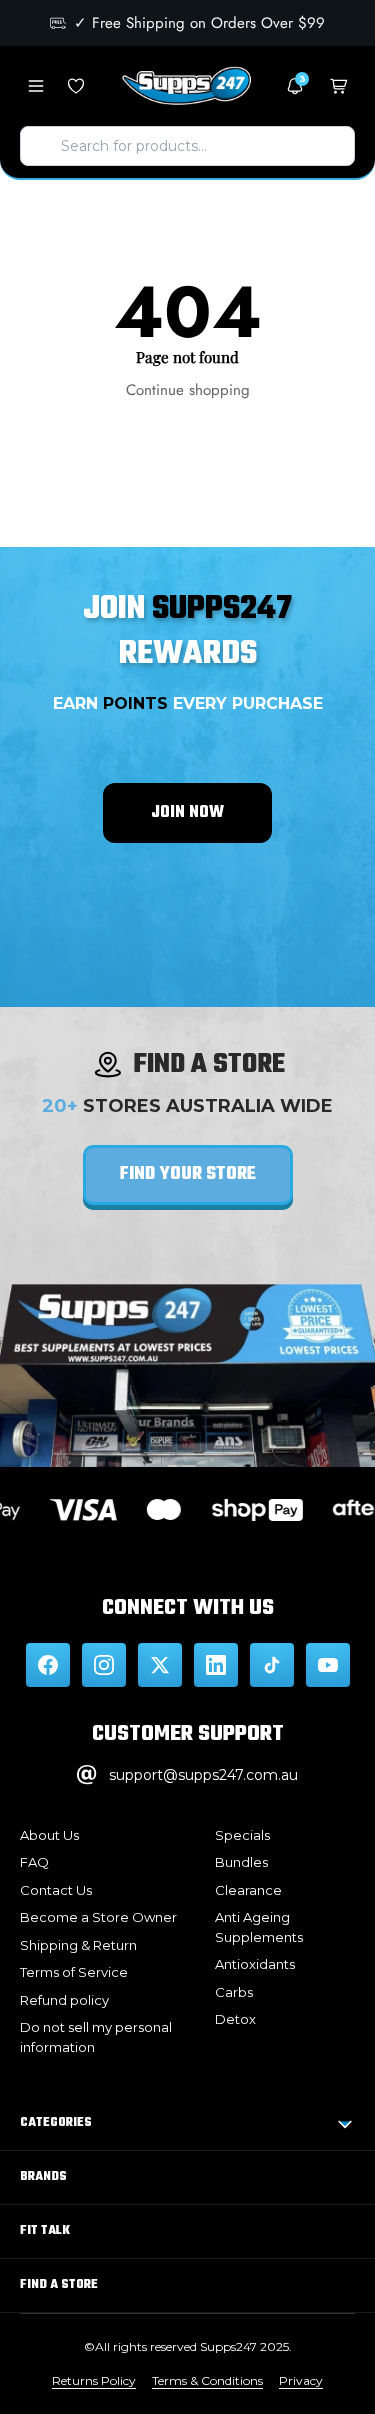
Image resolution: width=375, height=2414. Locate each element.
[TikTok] (272, 1665)
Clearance (248, 1890)
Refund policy (64, 2000)
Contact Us (56, 1890)
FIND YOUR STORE (188, 1174)
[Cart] (339, 86)
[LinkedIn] (216, 1665)
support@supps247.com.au (203, 1775)
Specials (242, 1835)
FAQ (34, 1862)
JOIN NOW (187, 813)
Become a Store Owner (98, 1917)
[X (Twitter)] (160, 1665)
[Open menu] (36, 86)
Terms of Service (74, 1972)
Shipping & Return (78, 1945)
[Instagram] (104, 1665)
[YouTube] (328, 1665)
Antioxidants (255, 1964)
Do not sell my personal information (96, 2037)
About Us (49, 1835)
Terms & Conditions (207, 2380)
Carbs (234, 1992)
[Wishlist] (76, 86)
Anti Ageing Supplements (259, 1927)
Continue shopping (188, 390)
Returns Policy (94, 2380)
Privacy (301, 2380)
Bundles (241, 1862)
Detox (235, 2019)
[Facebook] (48, 1665)
